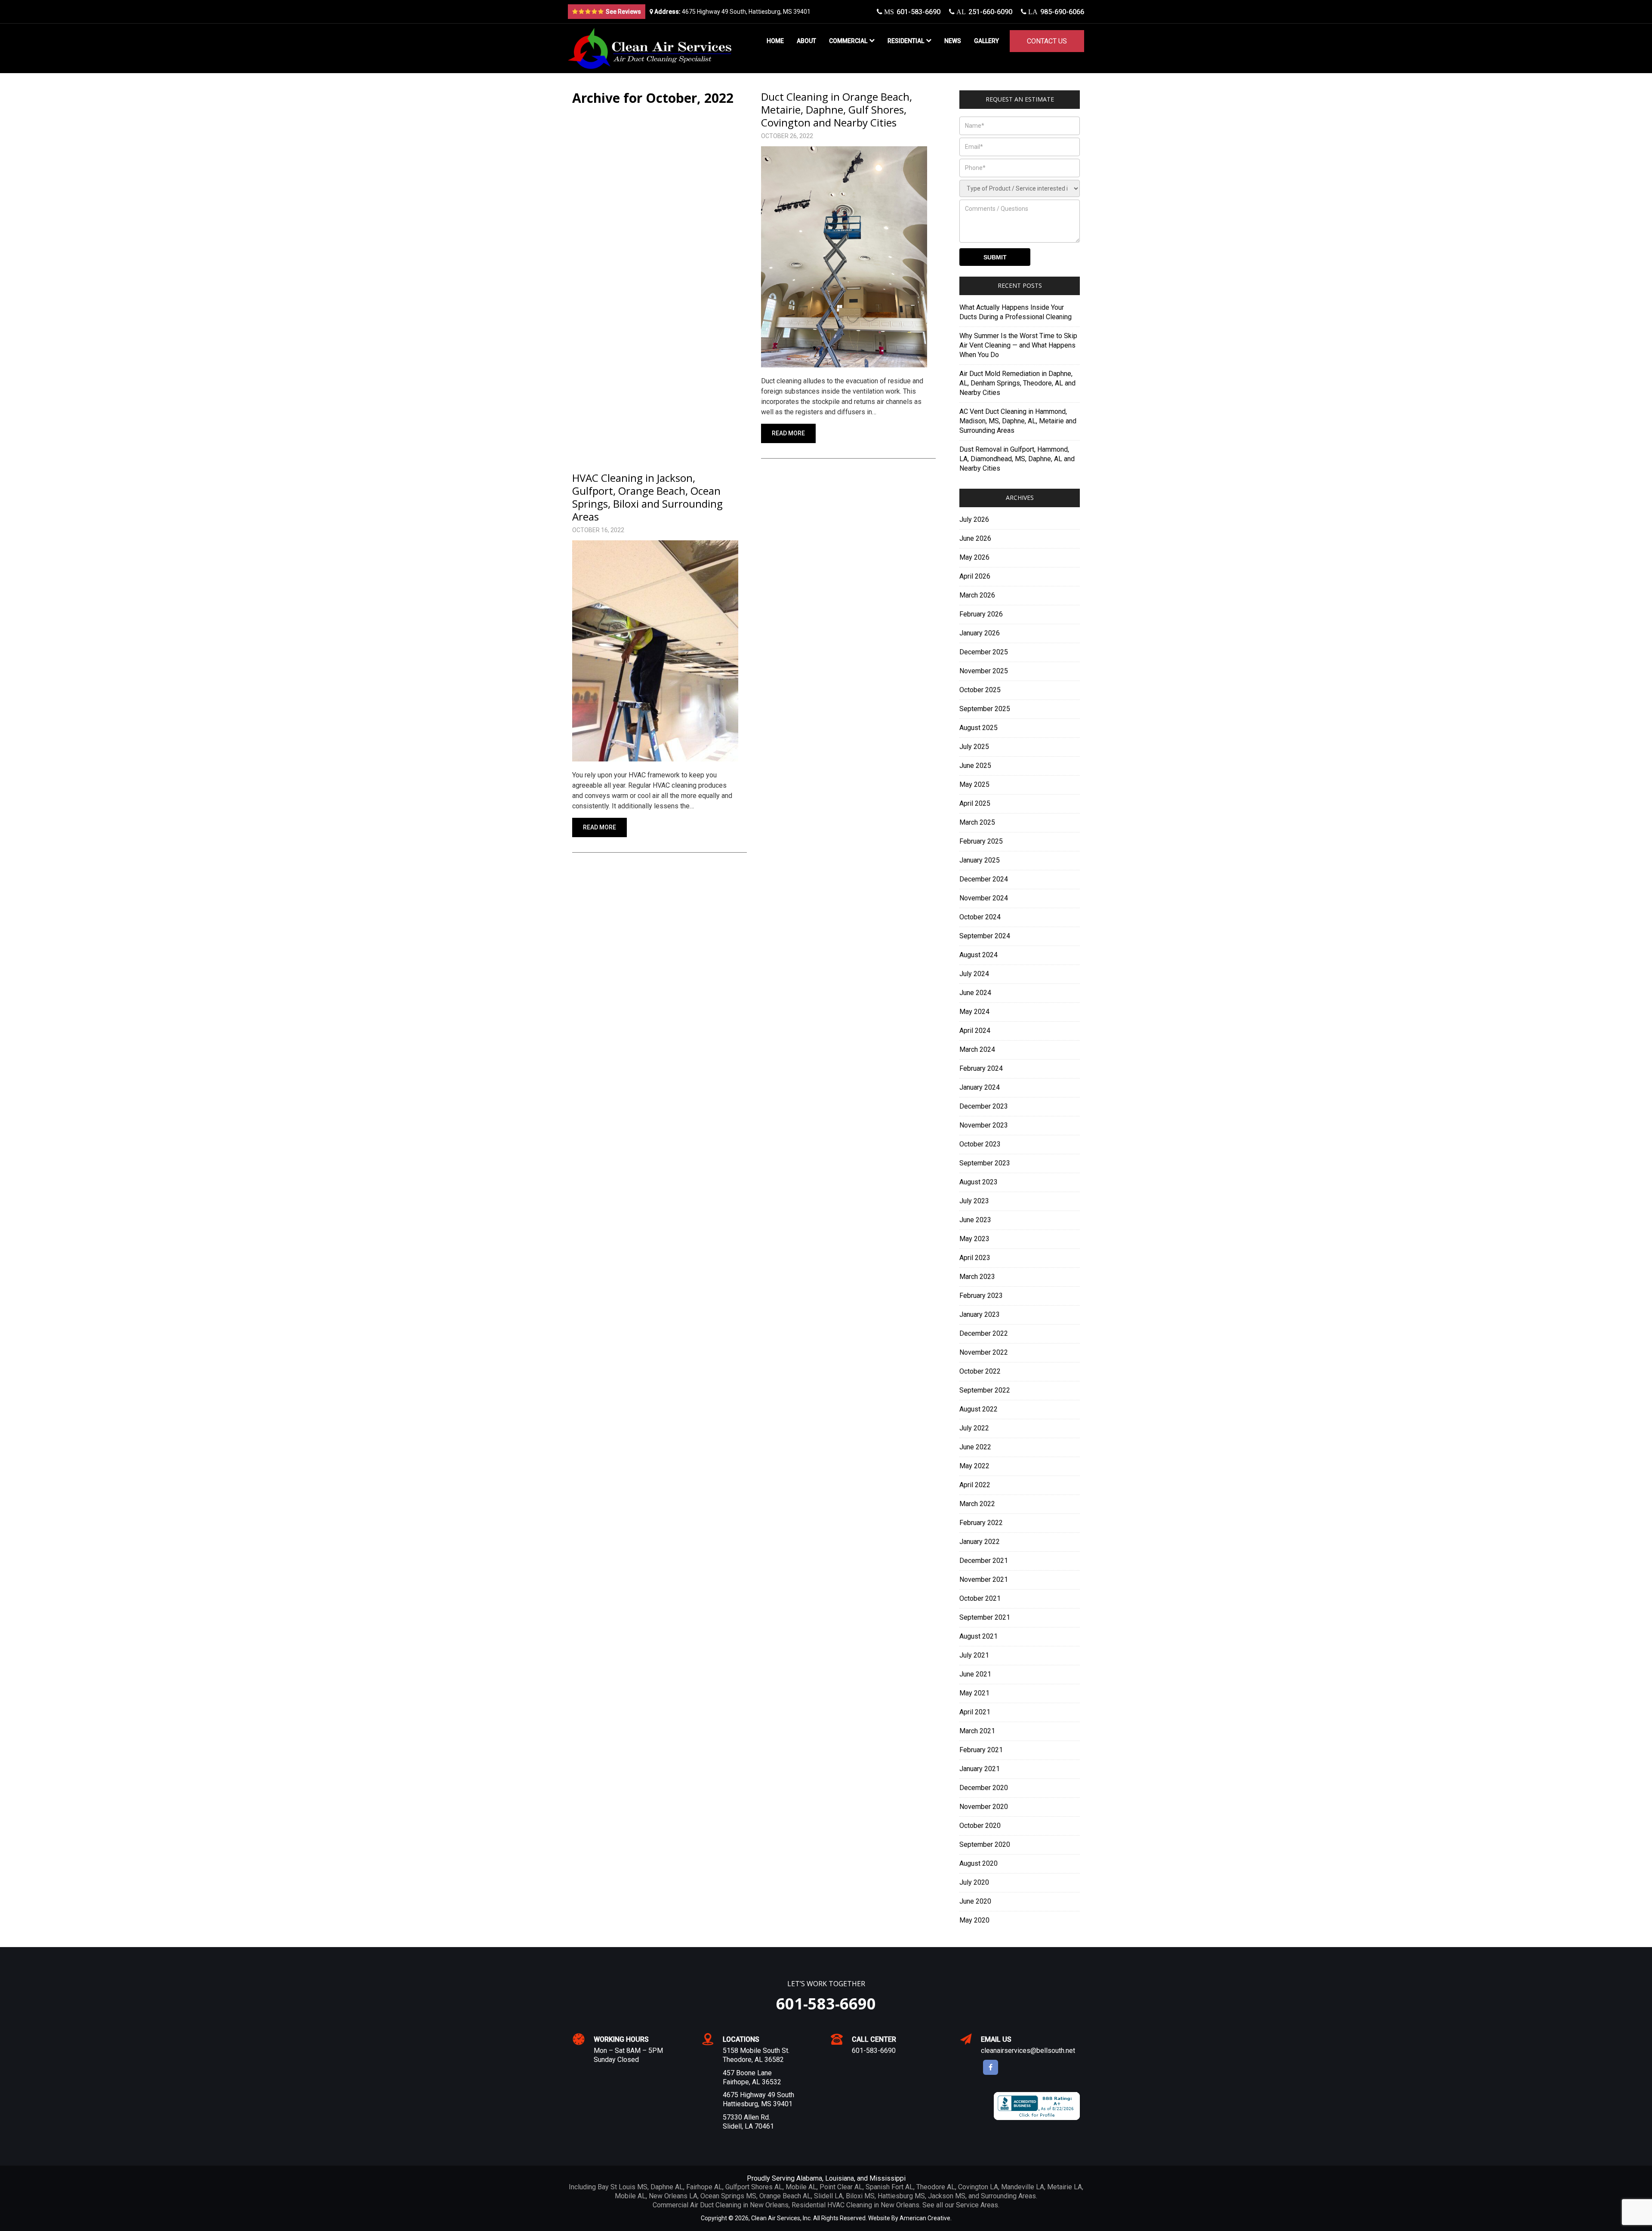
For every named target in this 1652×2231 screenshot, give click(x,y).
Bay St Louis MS (623, 2187)
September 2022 (985, 1390)
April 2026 (975, 576)
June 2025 (975, 766)
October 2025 (980, 690)
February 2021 (981, 1750)
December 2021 (984, 1561)
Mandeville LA (1023, 2187)
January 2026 (980, 633)
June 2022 (975, 1447)
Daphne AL (667, 2187)
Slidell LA (828, 2196)
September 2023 (985, 1163)
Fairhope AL (704, 2187)
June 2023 (975, 1220)
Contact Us (1047, 41)
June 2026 (975, 538)
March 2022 (977, 1504)
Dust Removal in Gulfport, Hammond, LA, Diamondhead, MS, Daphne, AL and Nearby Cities (1017, 459)
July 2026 (974, 519)
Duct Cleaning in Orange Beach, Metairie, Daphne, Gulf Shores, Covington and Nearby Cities (837, 109)
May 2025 (974, 784)
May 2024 (974, 1012)
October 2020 (980, 1826)
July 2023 (974, 1201)
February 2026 (981, 614)
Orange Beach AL (785, 2196)
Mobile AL (801, 2187)
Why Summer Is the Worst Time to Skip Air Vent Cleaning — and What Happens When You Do (1018, 345)
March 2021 (977, 1731)
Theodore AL (936, 2187)
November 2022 (984, 1352)
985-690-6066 (1055, 12)
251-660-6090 (983, 12)
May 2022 (974, 1466)
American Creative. (926, 2218)
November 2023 (984, 1125)
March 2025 (977, 822)
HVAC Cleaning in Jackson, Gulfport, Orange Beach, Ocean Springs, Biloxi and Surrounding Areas (647, 497)
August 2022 (979, 1409)
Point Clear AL (841, 2187)
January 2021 (980, 1769)
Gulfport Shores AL (754, 2187)
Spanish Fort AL (889, 2187)
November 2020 (984, 1807)
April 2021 (975, 1712)
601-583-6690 (911, 12)
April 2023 (975, 1258)
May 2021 (974, 1693)
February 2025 (981, 841)
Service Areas (977, 2205)
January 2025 (980, 860)
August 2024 (979, 955)
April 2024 (975, 1031)
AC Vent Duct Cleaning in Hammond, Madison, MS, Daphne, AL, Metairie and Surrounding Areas (1018, 421)
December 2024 (984, 879)
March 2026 (977, 595)
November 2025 (984, 671)
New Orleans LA (673, 2196)
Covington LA (978, 2187)
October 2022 (980, 1371)
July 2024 (974, 974)
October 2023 (980, 1144)
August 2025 (979, 728)
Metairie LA (1065, 2187)
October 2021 (980, 1598)
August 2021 (979, 1636)
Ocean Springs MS (728, 2196)
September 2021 (985, 1617)
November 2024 (984, 898)
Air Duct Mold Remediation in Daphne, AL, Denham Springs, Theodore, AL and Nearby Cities (1017, 383)
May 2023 (974, 1239)
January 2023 (980, 1314)
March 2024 (977, 1049)
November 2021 (984, 1579)
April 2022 (975, 1485)
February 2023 (981, 1296)
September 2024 (985, 936)
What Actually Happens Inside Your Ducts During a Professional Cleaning (1016, 312)
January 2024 (980, 1087)
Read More (788, 433)
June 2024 (975, 993)
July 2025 (974, 747)
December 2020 (984, 1788)
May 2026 (974, 557)
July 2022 (974, 1428)
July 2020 (974, 1882)
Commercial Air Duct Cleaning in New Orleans (721, 2205)
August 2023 (979, 1182)
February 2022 (981, 1523)
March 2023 (977, 1277)
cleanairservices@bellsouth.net (1028, 2051)
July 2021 (974, 1655)
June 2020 (975, 1901)
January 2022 (980, 1542)
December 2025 (984, 652)
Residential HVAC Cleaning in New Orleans (855, 2205)
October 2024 (980, 917)
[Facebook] (991, 2067)
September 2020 (985, 1844)
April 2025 (975, 803)
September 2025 (985, 709)
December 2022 (984, 1333)
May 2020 (974, 1920)
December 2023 (984, 1106)
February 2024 (981, 1068)
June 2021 (975, 1674)
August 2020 (979, 1863)
